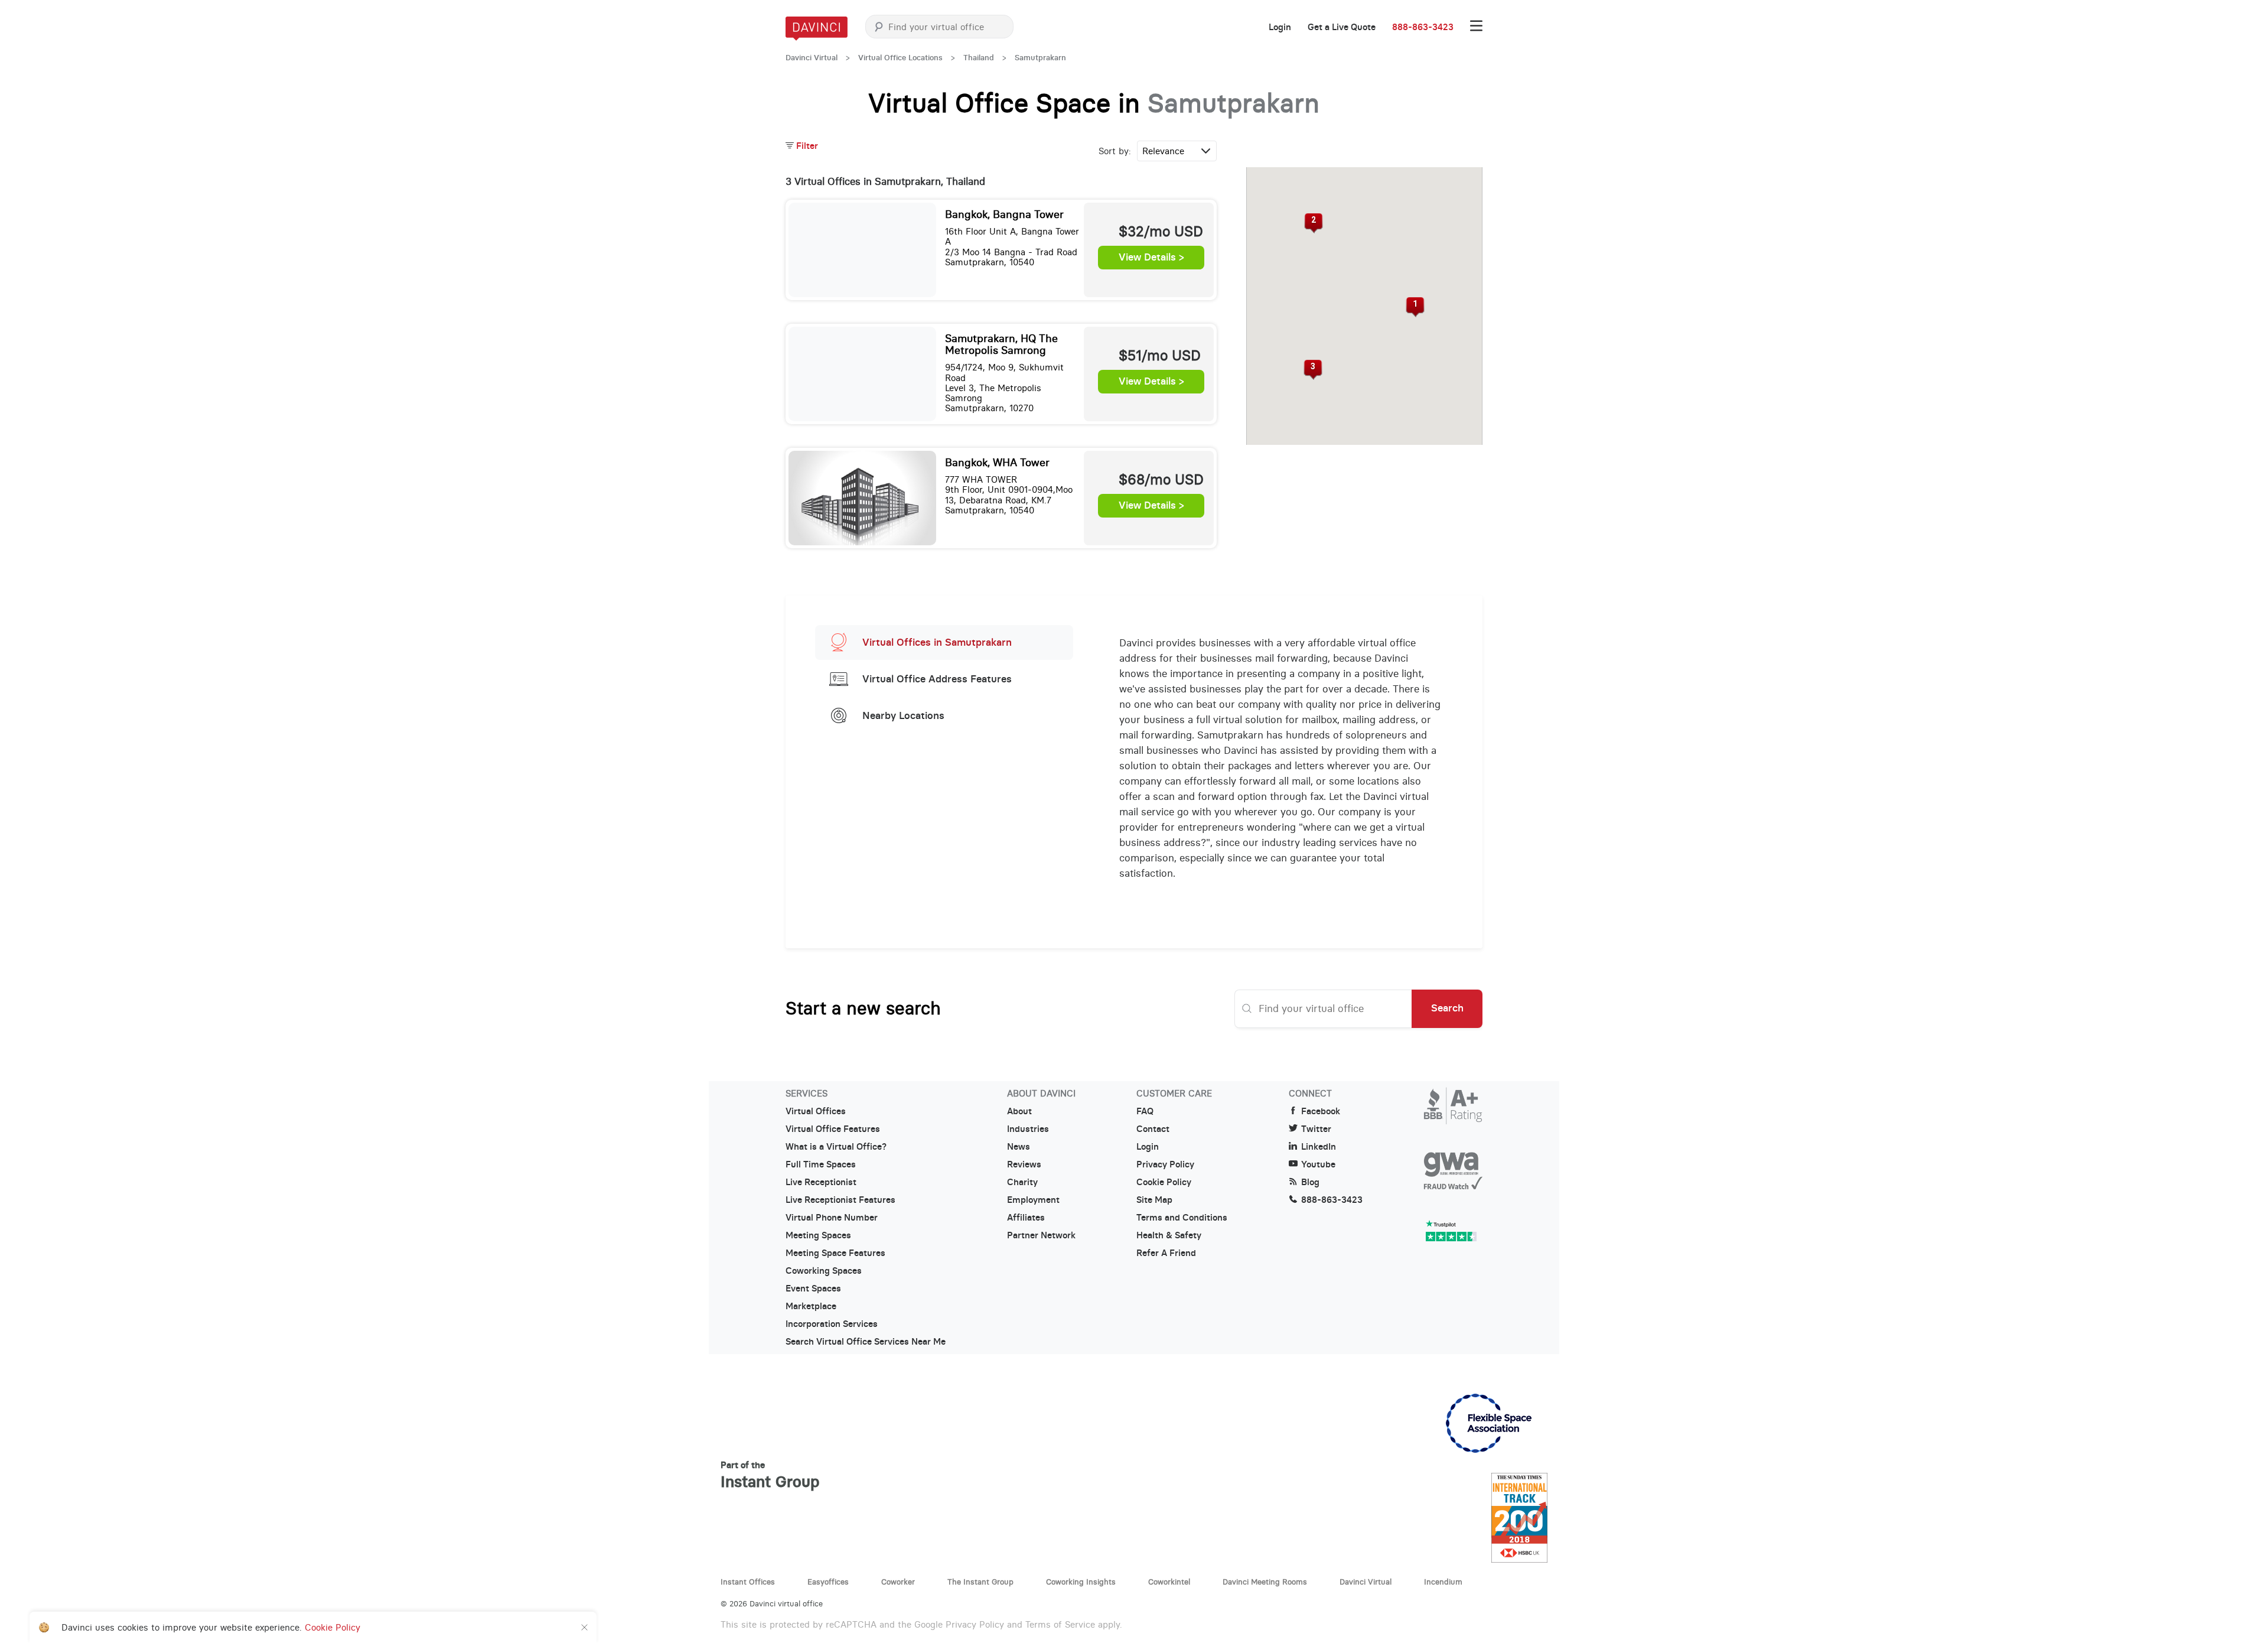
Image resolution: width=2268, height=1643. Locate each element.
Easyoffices (828, 1582)
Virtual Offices (816, 1111)
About (1019, 1111)
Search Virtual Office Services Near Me (866, 1342)
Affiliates (1026, 1218)
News (1019, 1147)
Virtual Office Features (833, 1129)
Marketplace (811, 1306)
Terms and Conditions (1182, 1218)
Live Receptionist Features (840, 1200)
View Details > (1151, 258)
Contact (1153, 1129)
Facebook (1321, 1111)
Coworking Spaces (824, 1271)
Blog (1310, 1182)
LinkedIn (1319, 1147)
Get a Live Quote (1342, 27)
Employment (1033, 1200)
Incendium (1443, 1582)
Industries (1028, 1129)
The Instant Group (980, 1582)
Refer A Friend (1166, 1253)
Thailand (979, 58)
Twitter (1316, 1129)
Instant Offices (748, 1582)
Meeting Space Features (835, 1253)
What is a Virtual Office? (836, 1147)
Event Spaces (813, 1289)
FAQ (1145, 1111)
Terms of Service (1060, 1624)
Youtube (1318, 1164)
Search (1447, 1008)
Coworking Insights (1081, 1582)
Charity (1022, 1182)
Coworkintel (1169, 1582)
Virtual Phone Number (832, 1218)
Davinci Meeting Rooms (1265, 1582)
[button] (1415, 307)
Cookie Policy (1164, 1182)
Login (1280, 27)
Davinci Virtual (812, 58)
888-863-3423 (1423, 27)
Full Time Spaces (821, 1164)
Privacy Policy (1165, 1164)
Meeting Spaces (818, 1235)
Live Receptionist (821, 1182)
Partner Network (1041, 1235)
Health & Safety (1169, 1235)
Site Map (1154, 1200)
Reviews (1024, 1164)
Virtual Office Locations (900, 58)
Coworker (898, 1582)
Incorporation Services (832, 1324)
